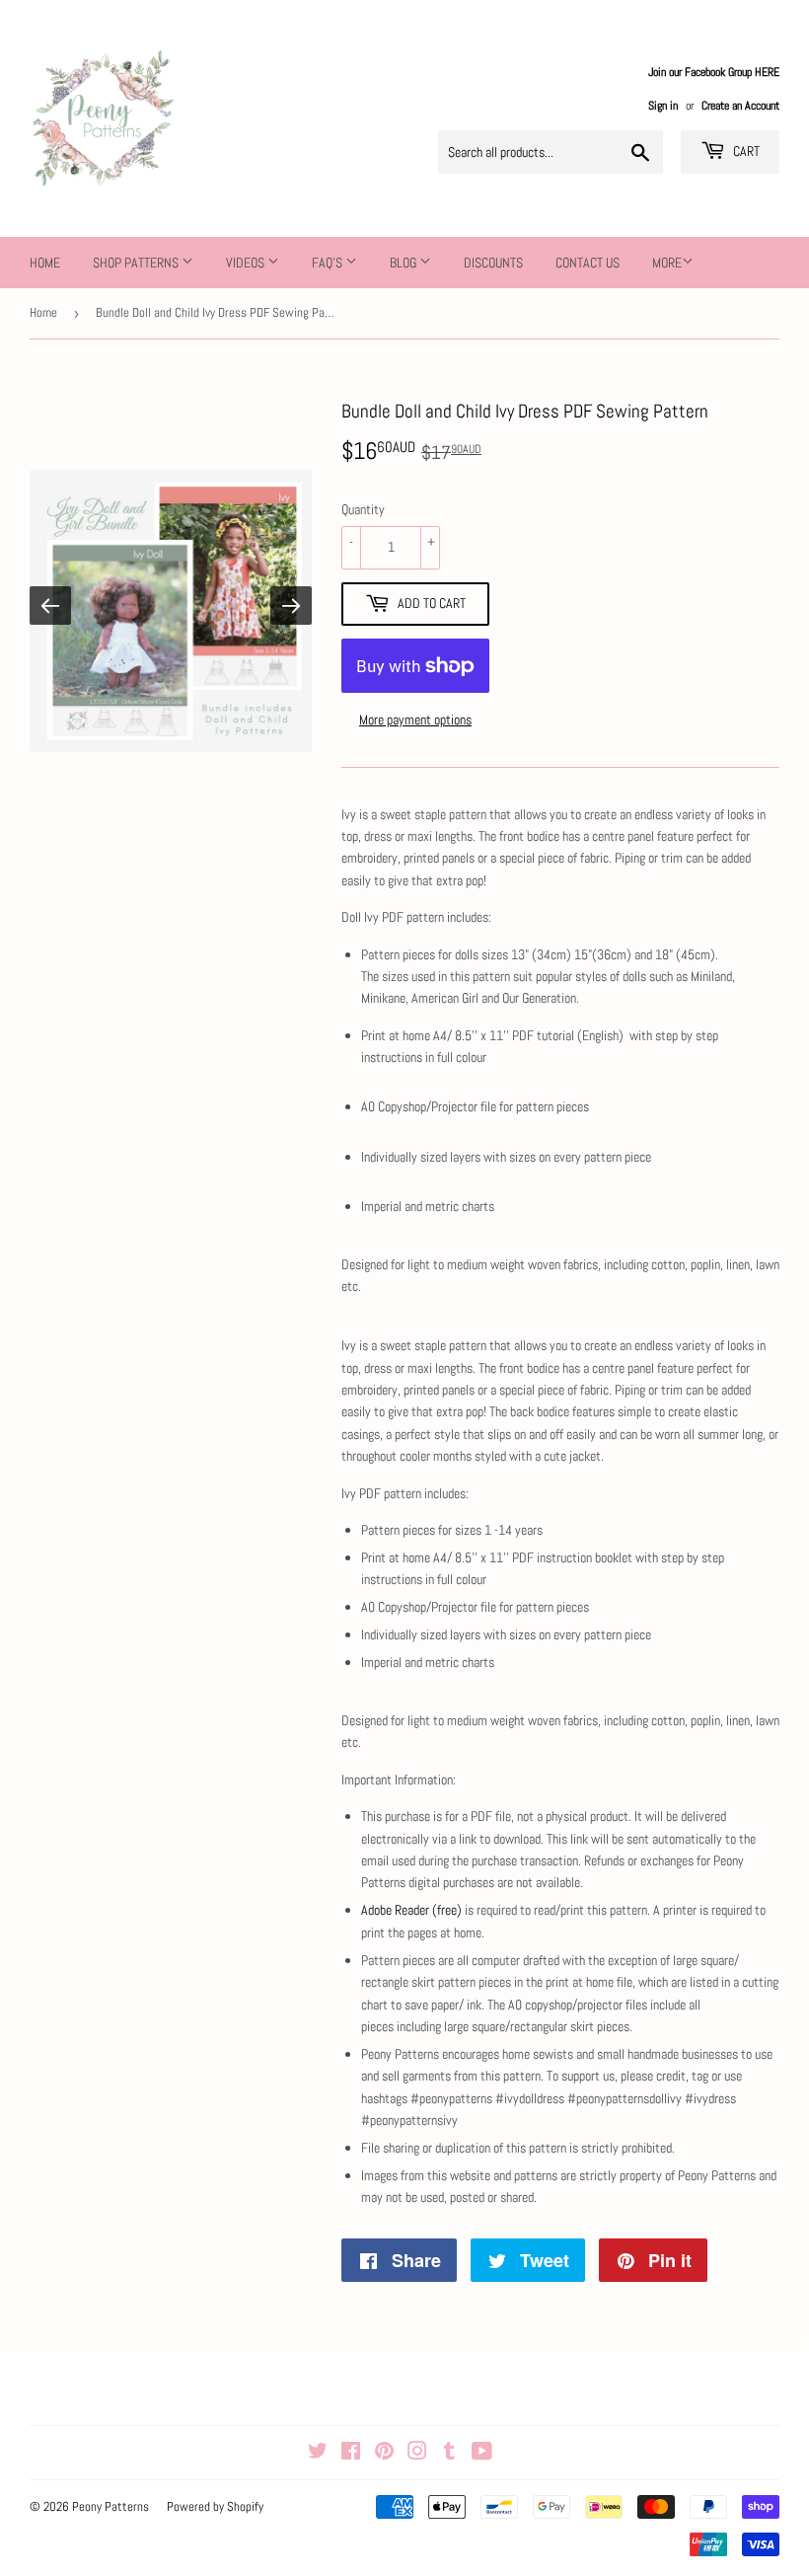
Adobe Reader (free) (411, 1910)
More (667, 263)
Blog (404, 263)
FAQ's (329, 263)
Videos (247, 263)
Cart (745, 151)
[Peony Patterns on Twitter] (318, 2454)
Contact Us (588, 263)
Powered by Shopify (215, 2506)
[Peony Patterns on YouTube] (482, 2454)
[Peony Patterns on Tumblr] (449, 2454)
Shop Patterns (137, 263)
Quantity (363, 509)
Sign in (663, 106)
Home (45, 263)
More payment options (415, 720)
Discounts (493, 263)
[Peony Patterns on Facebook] (351, 2454)
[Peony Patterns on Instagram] (417, 2454)
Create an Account (740, 106)
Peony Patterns (110, 2506)
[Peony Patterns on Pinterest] (384, 2454)
